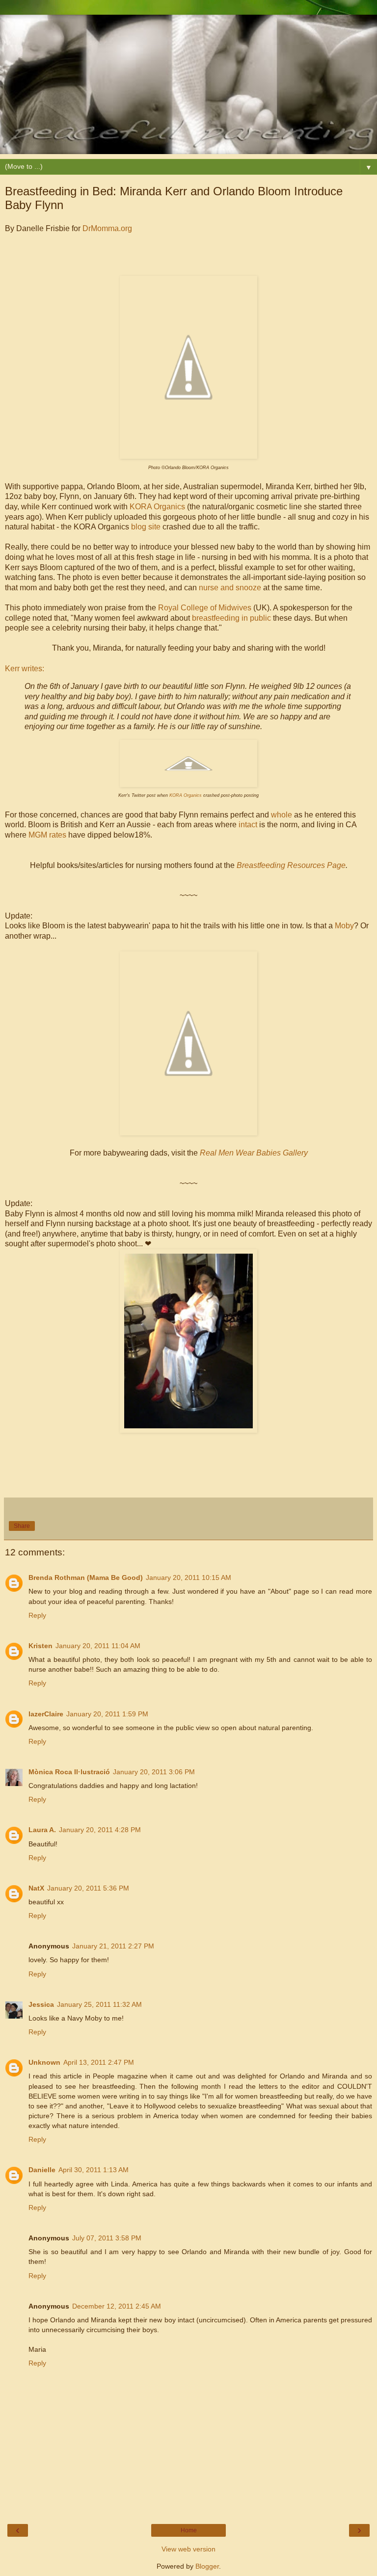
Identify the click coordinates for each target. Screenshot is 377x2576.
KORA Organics (157, 507)
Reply (37, 1615)
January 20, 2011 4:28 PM (100, 1830)
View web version (188, 2549)
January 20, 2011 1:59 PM (107, 1714)
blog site (146, 527)
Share (22, 1526)
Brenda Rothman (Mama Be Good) (86, 1577)
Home (189, 2530)
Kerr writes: (25, 669)
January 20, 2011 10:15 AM (188, 1577)
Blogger (207, 2566)
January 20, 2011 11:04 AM (98, 1646)
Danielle (42, 2170)
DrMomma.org (107, 228)
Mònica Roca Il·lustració (69, 1772)
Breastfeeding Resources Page (291, 865)
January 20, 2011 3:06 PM (154, 1772)
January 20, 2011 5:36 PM (88, 1888)
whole (282, 815)
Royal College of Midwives (205, 608)
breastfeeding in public (231, 618)
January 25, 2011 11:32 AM (99, 2004)
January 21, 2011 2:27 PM (113, 1946)
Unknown (44, 2062)
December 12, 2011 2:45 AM (117, 2306)
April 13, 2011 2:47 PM (99, 2062)
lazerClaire (46, 1714)
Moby (344, 926)
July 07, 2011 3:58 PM (107, 2238)
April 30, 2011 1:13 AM (94, 2170)
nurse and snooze (230, 588)
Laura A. (42, 1830)
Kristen (40, 1646)
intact (248, 825)
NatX (36, 1888)
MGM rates (47, 835)
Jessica (41, 2004)
